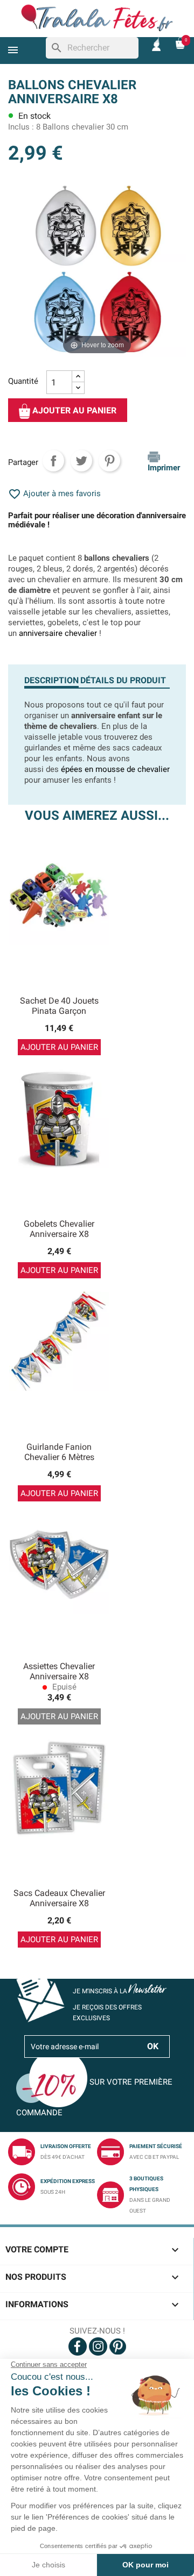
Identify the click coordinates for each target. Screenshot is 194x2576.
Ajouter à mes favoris (54, 493)
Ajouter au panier (73, 411)
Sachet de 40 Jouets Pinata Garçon (59, 1006)
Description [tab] (51, 680)
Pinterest (109, 461)
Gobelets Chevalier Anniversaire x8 (59, 1229)
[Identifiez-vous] (156, 43)
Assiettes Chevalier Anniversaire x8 (59, 1672)
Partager (53, 461)
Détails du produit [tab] (123, 680)
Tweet (81, 461)
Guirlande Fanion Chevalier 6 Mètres (59, 1452)
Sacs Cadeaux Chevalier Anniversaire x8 (59, 1898)
